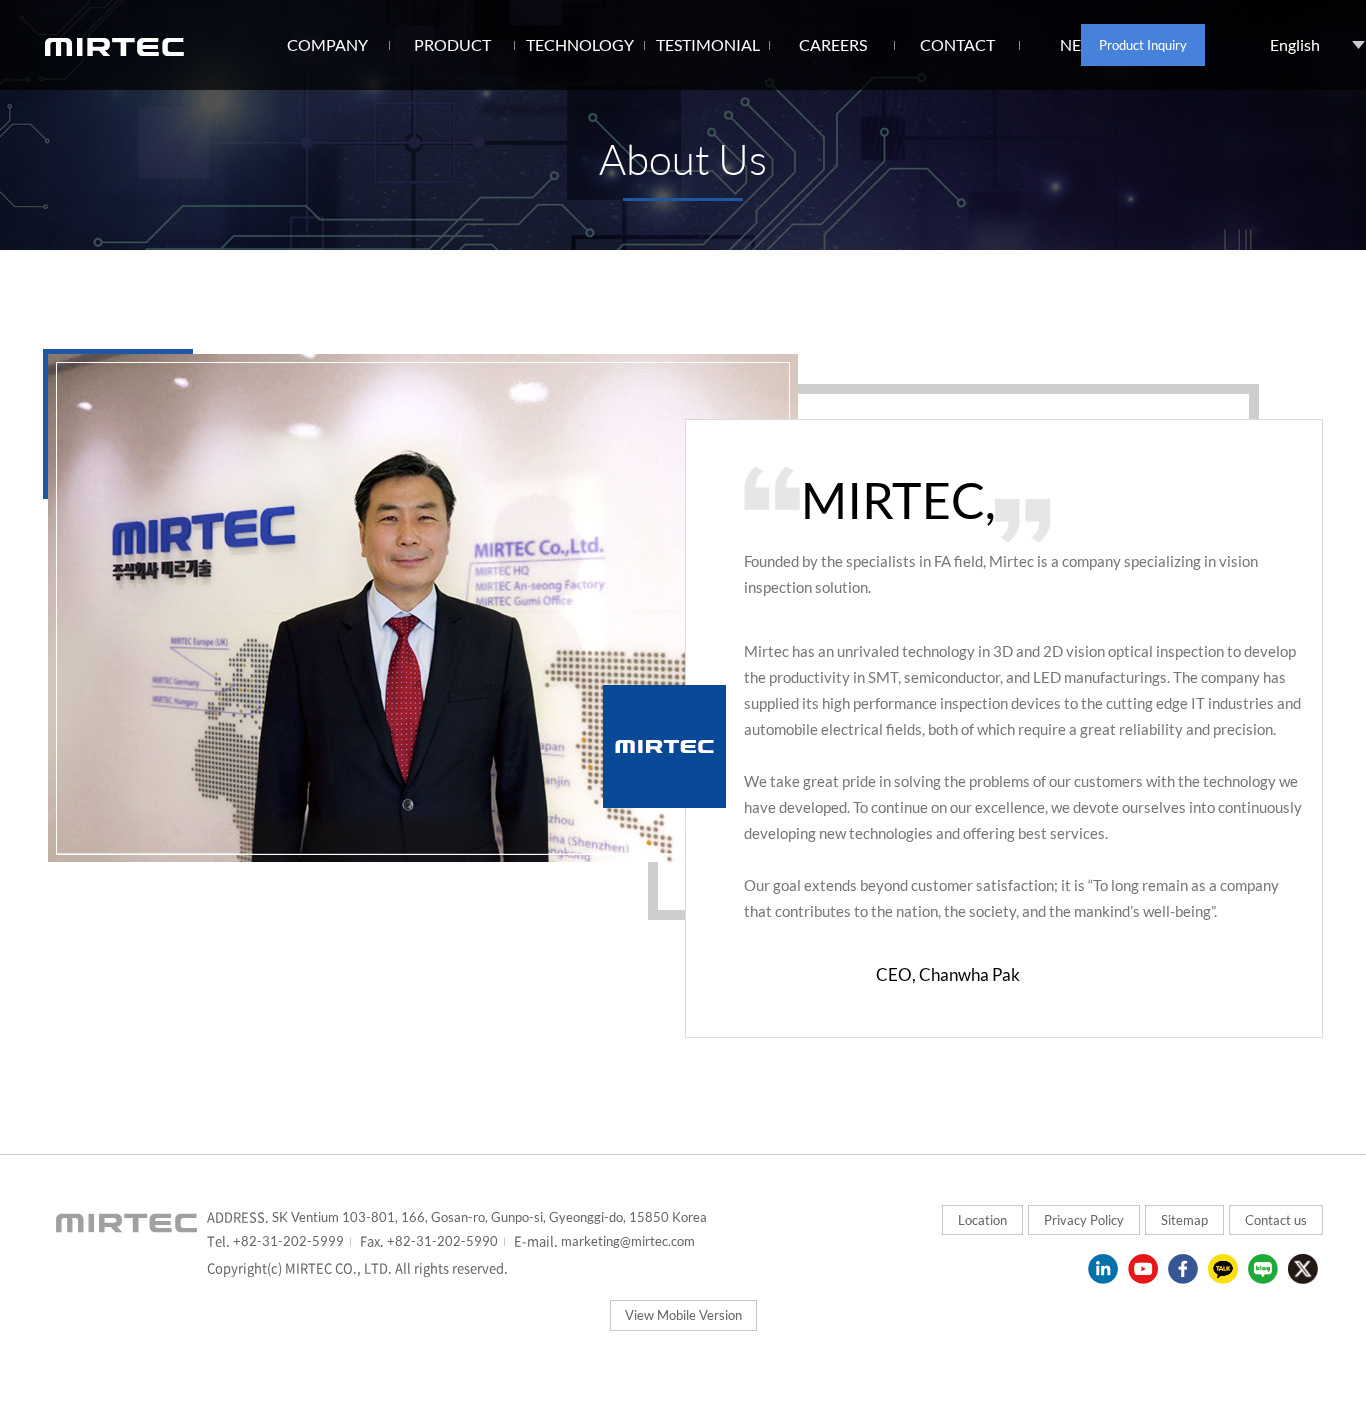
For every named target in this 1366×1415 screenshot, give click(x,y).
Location (982, 1220)
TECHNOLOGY (580, 44)
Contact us (1276, 1220)
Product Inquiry (1143, 45)
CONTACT (957, 44)
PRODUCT (452, 44)
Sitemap (1184, 1220)
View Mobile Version (683, 1315)
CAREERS (833, 44)
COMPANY (327, 44)
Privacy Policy (1084, 1220)
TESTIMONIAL (708, 44)
